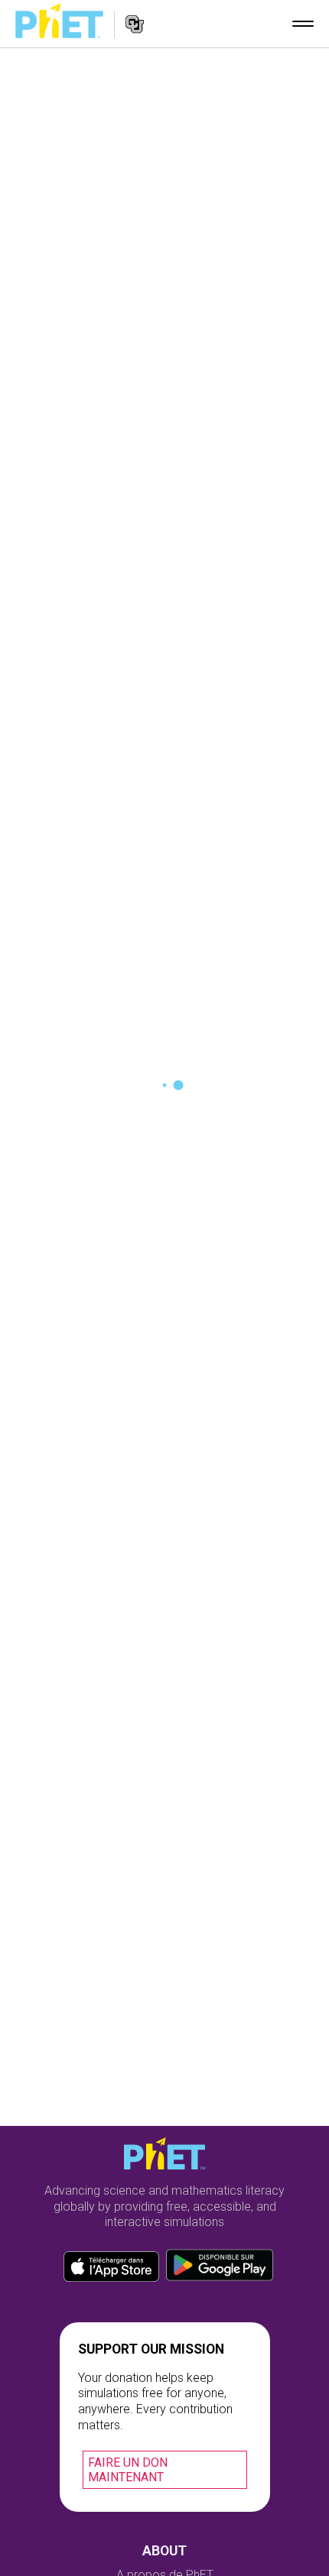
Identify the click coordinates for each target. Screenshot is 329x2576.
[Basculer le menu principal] (303, 24)
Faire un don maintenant (128, 2470)
